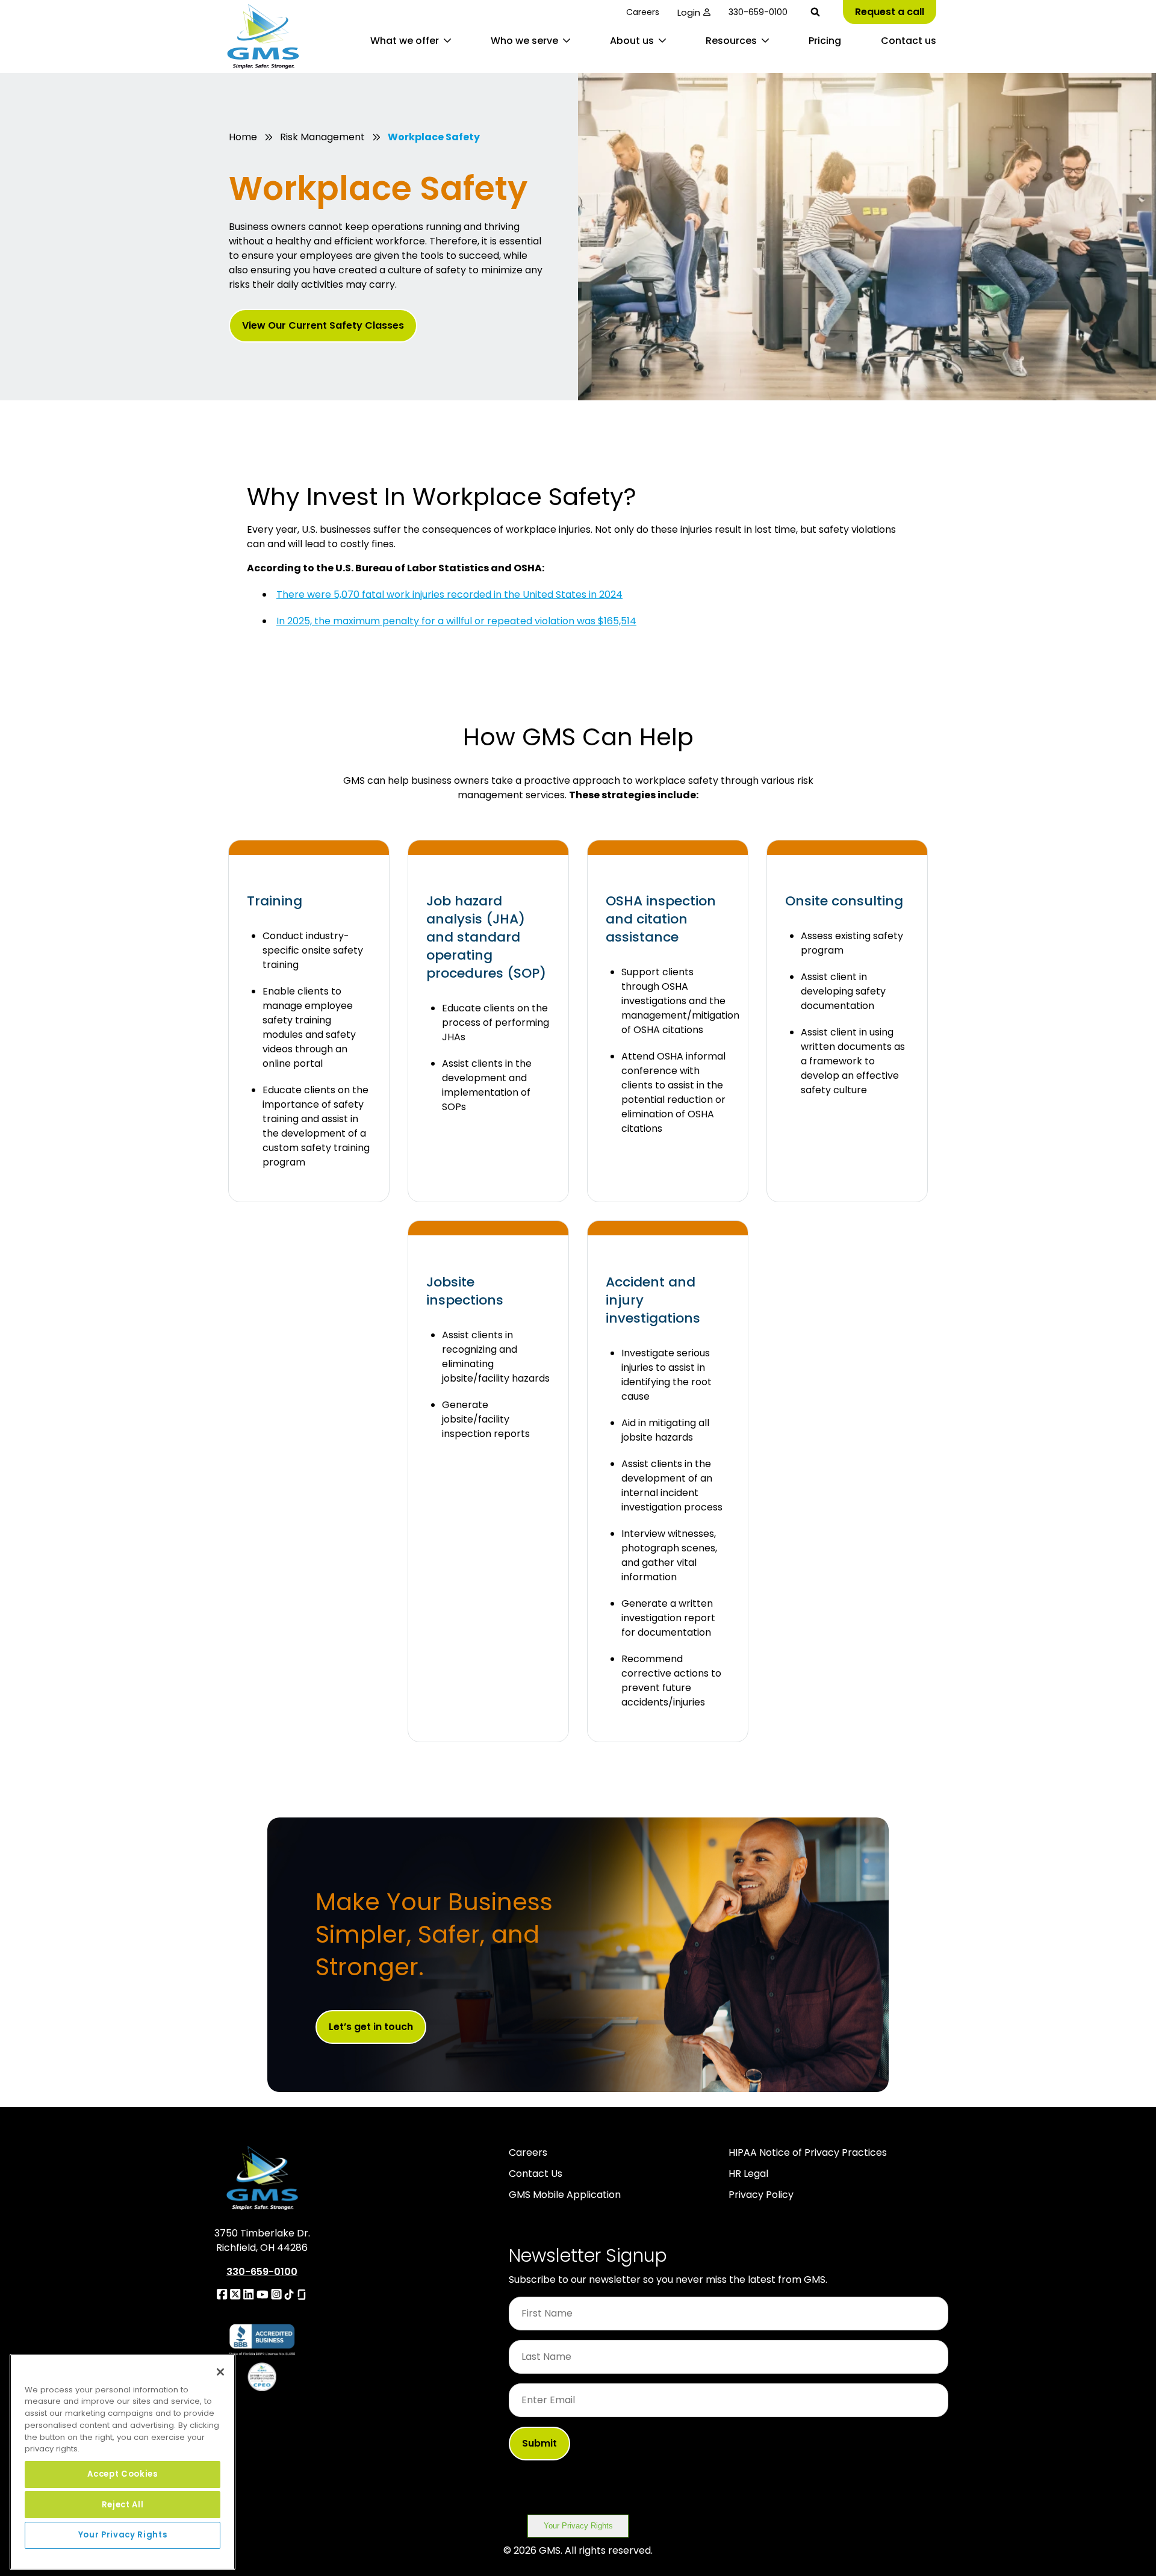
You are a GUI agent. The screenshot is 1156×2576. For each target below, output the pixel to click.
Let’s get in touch (371, 2027)
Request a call (890, 12)
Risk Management (322, 137)
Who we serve (524, 41)
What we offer (405, 41)
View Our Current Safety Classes (323, 325)
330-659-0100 (758, 12)
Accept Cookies (122, 2474)
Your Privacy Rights (578, 2526)
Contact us (909, 41)
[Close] (220, 2372)
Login (689, 12)
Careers (643, 12)
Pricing (825, 41)
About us (632, 41)
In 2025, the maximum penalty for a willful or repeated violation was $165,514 (456, 621)
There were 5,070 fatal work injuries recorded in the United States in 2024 (449, 594)
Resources (731, 41)
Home (243, 137)
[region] (123, 2462)
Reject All (123, 2504)
